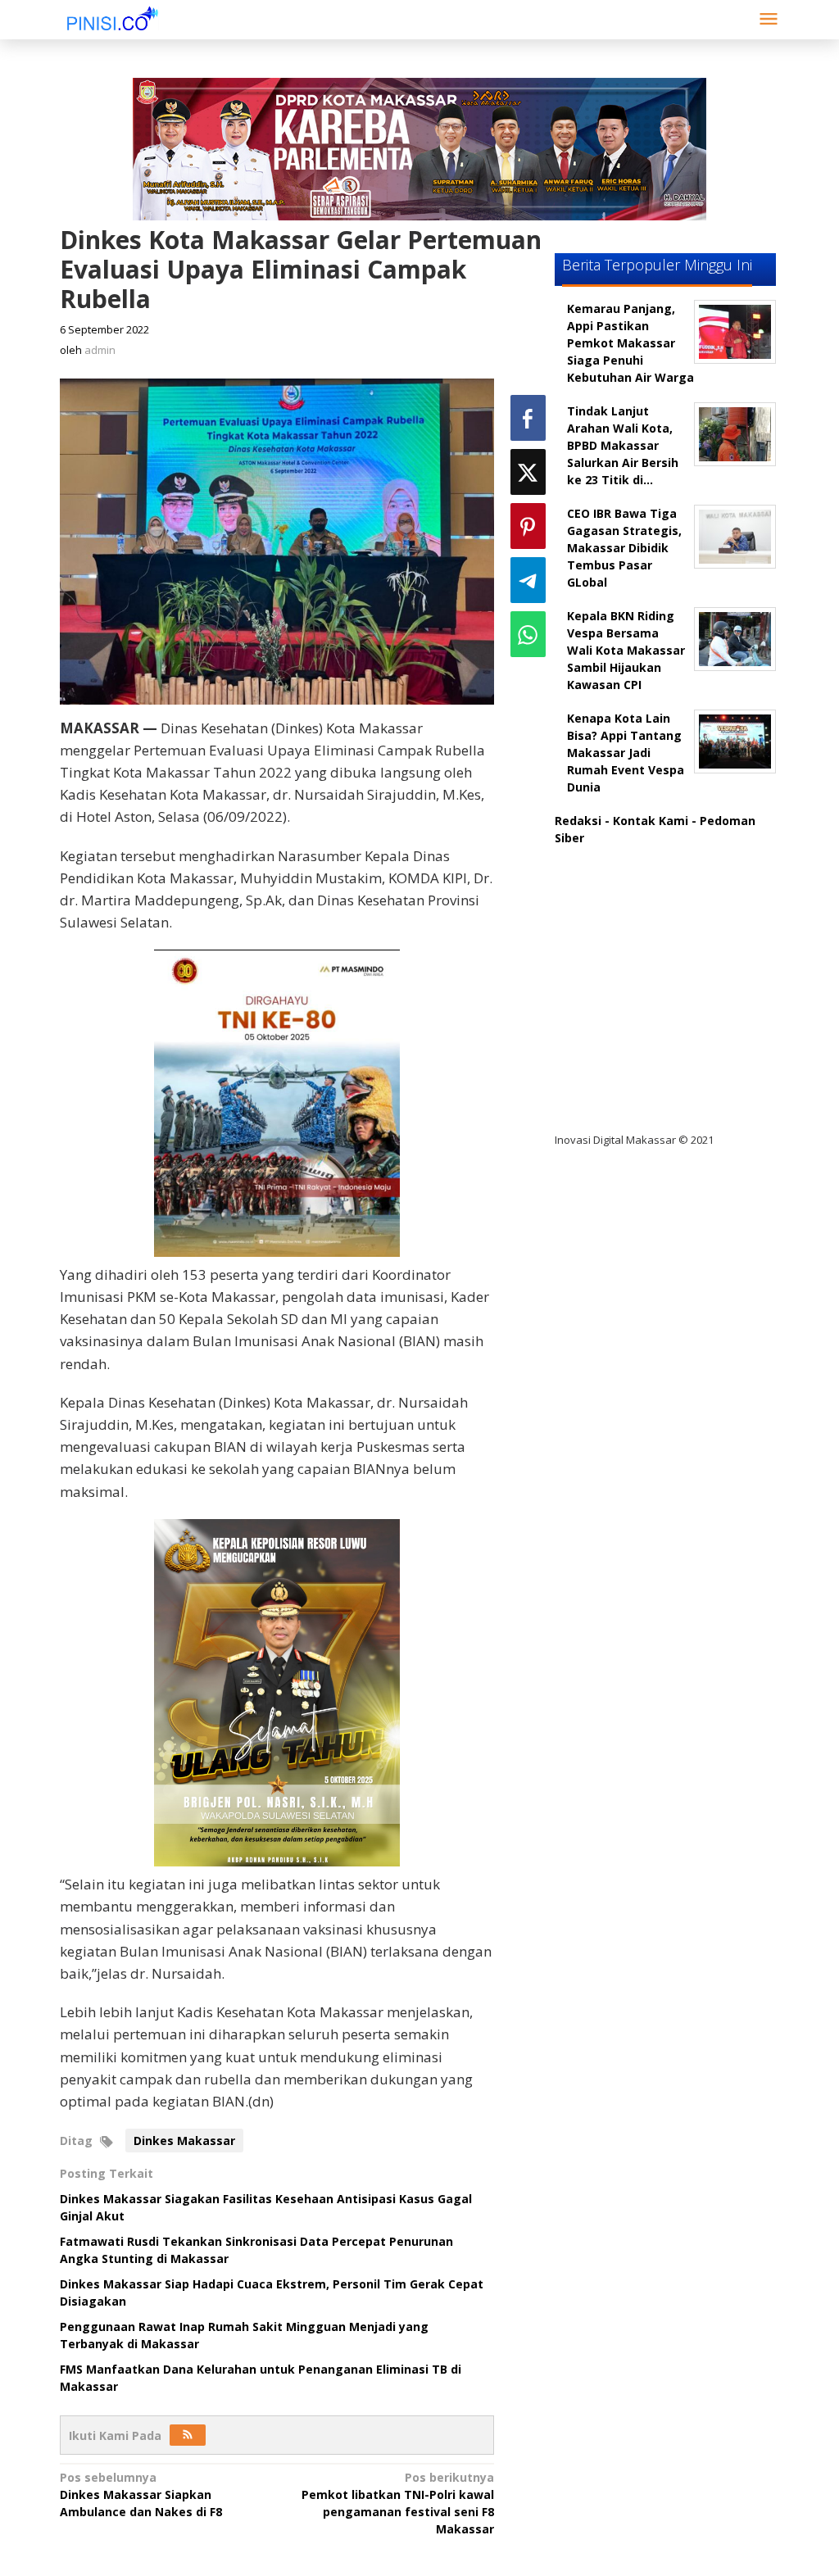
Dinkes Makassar (184, 2141)
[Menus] (769, 20)
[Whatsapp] (528, 634)
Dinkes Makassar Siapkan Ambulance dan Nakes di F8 (141, 2494)
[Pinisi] (113, 18)
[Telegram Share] (528, 580)
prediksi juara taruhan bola (647, 1107)
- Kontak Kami (646, 821)
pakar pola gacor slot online (650, 1074)
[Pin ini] (528, 526)
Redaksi (578, 821)
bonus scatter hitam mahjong (656, 1040)
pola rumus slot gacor (632, 939)
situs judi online (614, 1007)
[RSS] (188, 2435)
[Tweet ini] (528, 472)
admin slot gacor (617, 973)
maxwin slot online (623, 906)
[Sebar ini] (528, 418)
